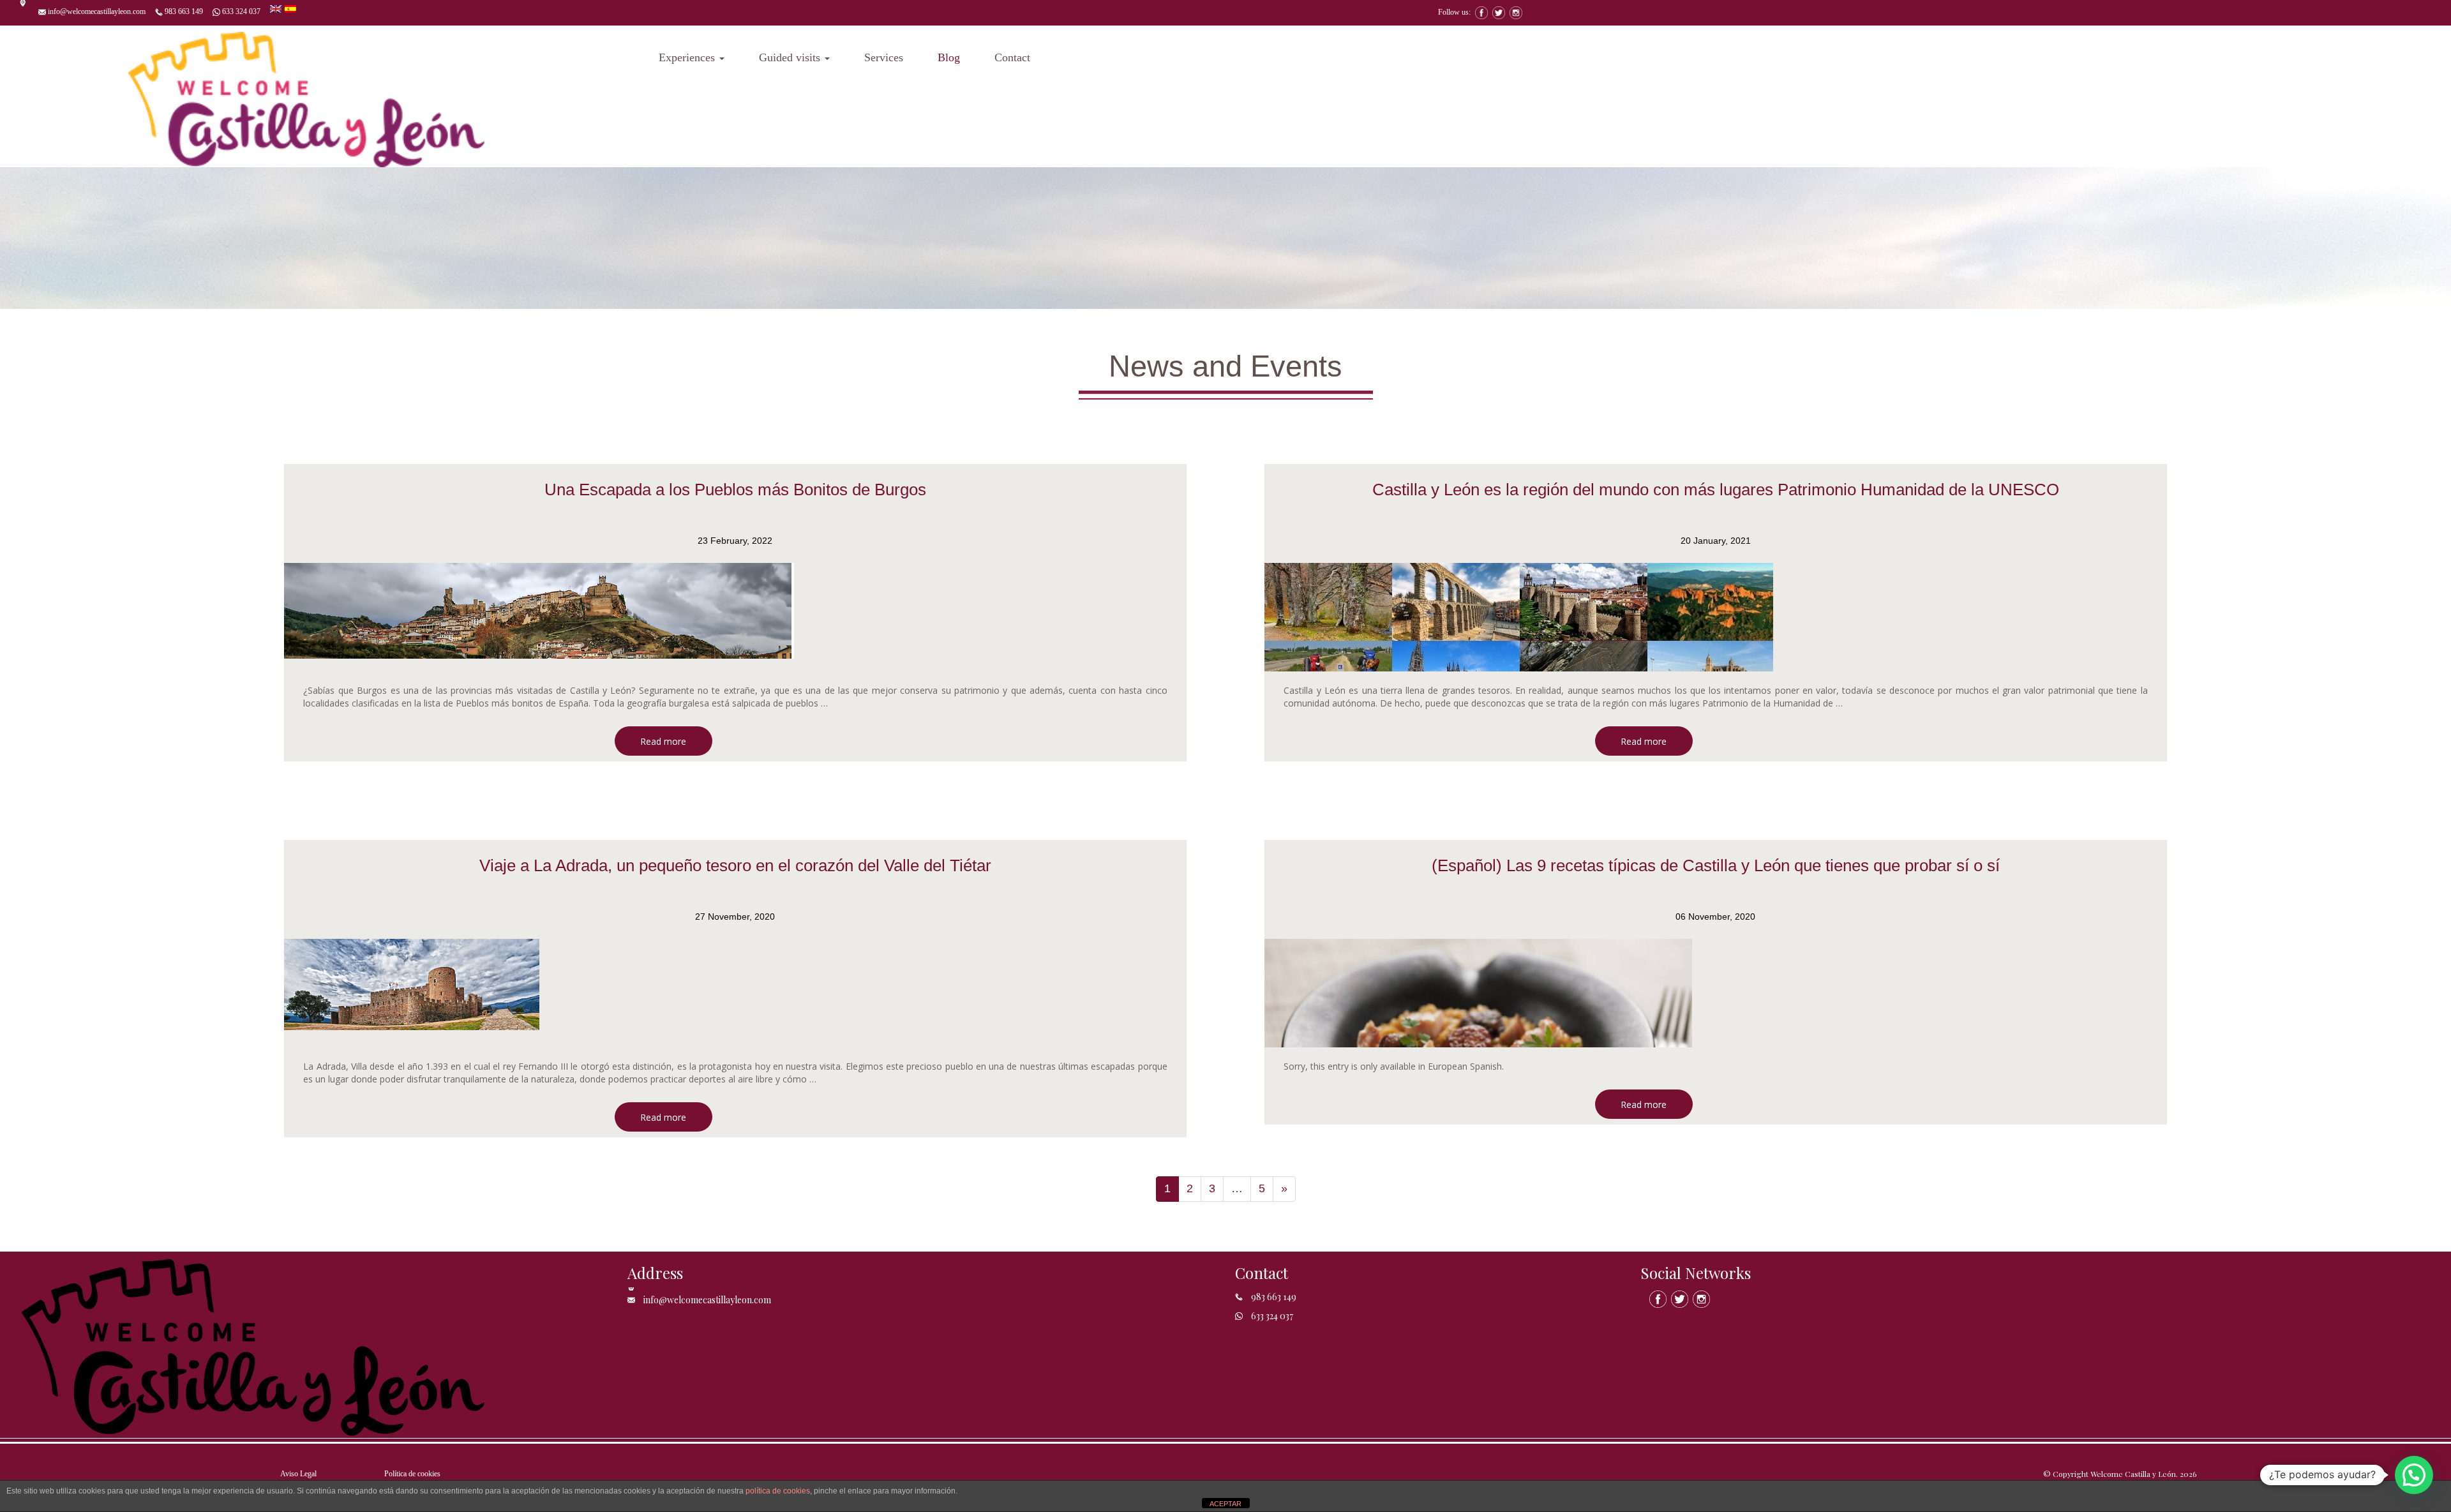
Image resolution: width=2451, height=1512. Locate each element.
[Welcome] (306, 96)
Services (884, 57)
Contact (1012, 57)
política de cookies (778, 1491)
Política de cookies (412, 1474)
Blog (949, 57)
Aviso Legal (298, 1474)
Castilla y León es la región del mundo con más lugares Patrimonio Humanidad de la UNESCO (1716, 490)
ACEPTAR (1225, 1504)
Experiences (688, 57)
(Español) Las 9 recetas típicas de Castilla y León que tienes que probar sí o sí (1716, 865)
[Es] (290, 8)
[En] (277, 8)
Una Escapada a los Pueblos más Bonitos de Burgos (735, 490)
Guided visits (791, 57)
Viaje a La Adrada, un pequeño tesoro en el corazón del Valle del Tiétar (735, 865)
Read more (663, 741)
